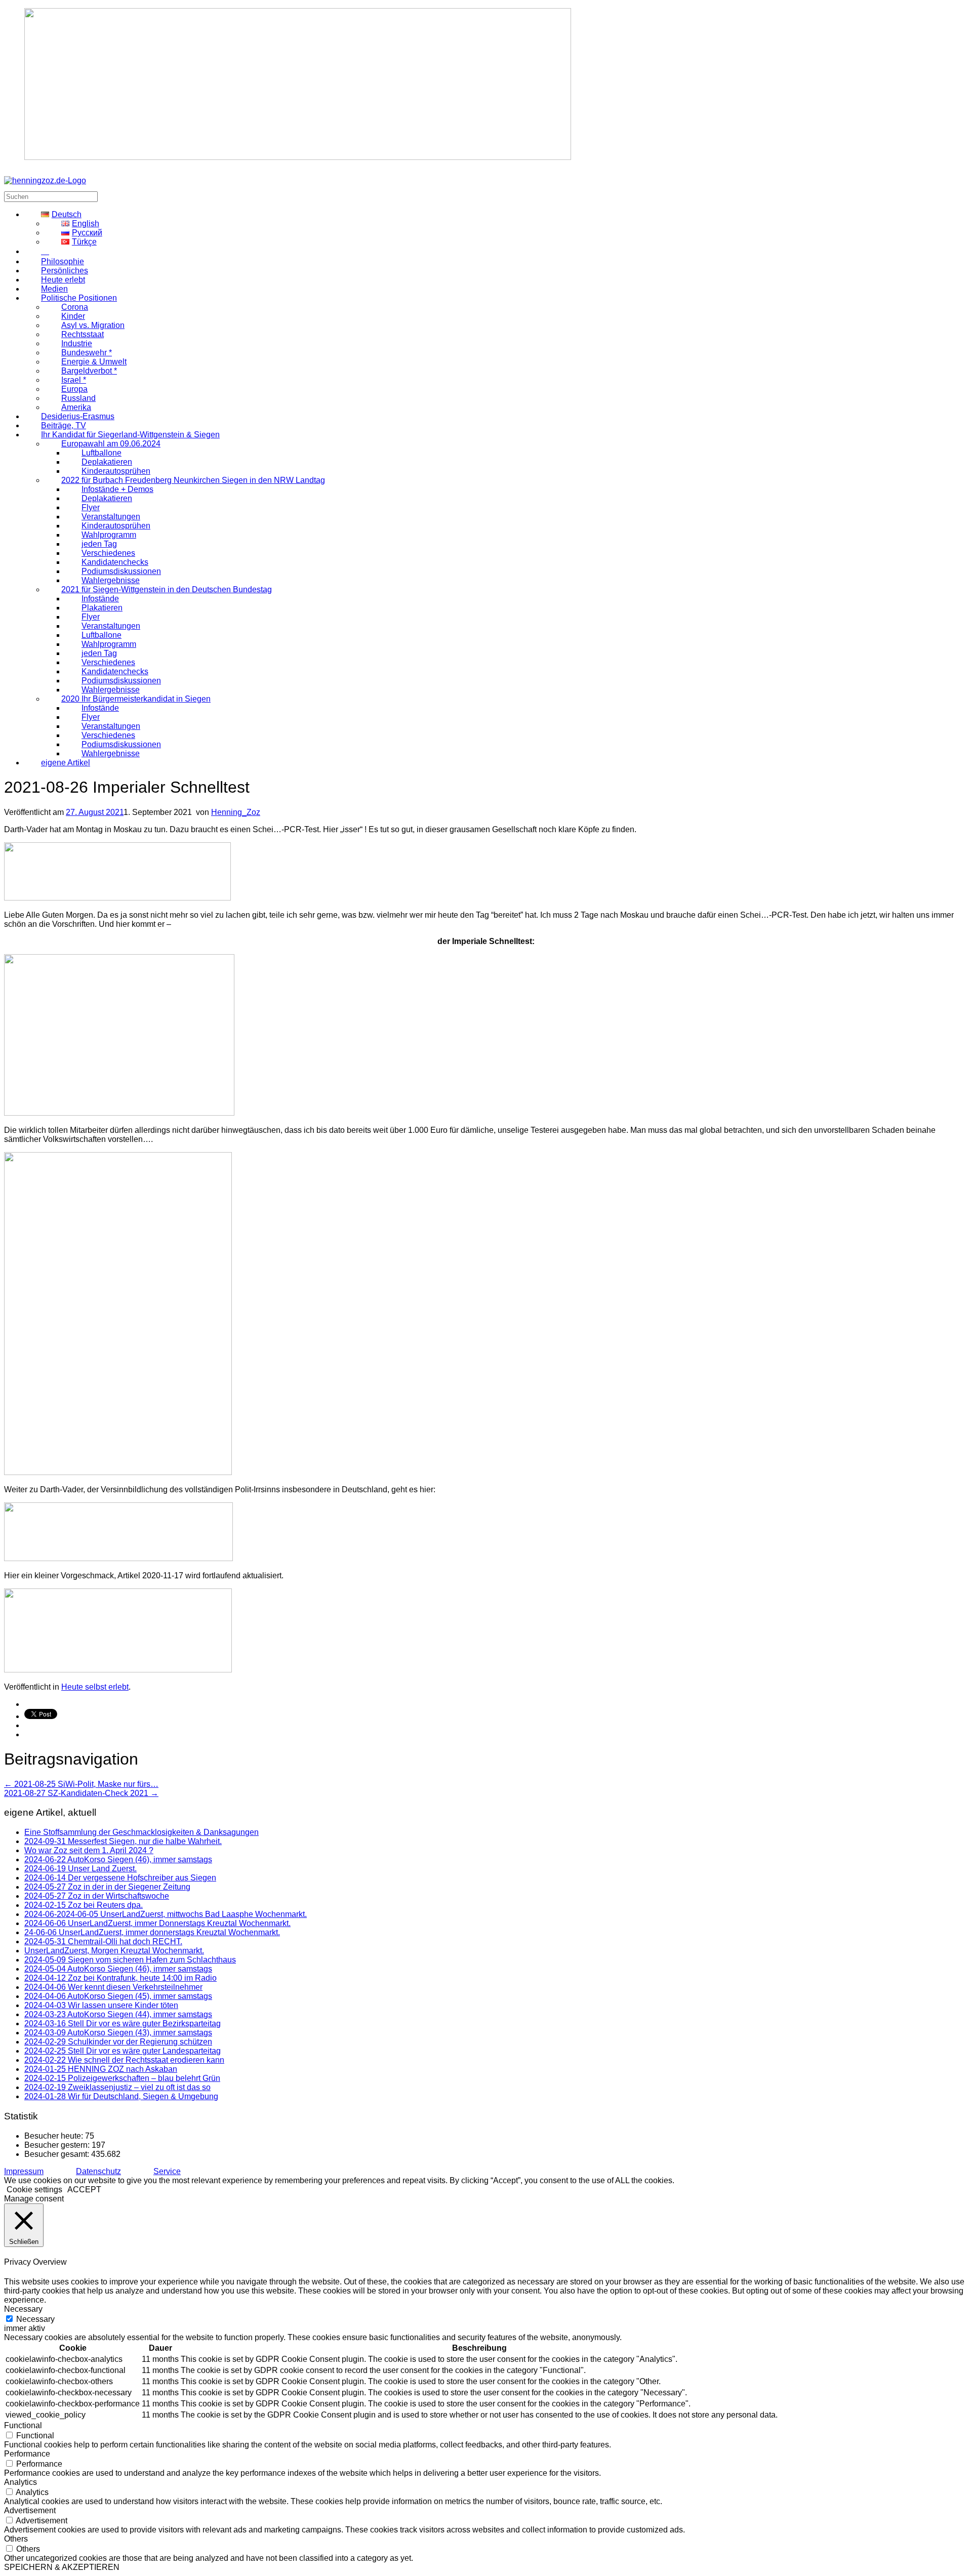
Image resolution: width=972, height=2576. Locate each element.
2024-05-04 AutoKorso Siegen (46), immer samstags (118, 1969)
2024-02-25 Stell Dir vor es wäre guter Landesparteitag (123, 2051)
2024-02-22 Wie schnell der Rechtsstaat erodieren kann (124, 2060)
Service (167, 2171)
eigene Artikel (66, 763)
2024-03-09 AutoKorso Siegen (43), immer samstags (118, 2033)
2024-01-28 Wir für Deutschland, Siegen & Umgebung (121, 2096)
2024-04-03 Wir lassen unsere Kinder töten (101, 2005)
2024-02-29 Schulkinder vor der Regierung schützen (118, 2042)
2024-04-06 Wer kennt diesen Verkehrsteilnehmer (113, 1987)
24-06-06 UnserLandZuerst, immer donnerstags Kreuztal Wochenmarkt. (152, 1932)
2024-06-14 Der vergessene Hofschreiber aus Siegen (120, 1878)
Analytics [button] (21, 2482)
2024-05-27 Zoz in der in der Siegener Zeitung (107, 1887)
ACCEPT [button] (84, 2190)
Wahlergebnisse (111, 753)
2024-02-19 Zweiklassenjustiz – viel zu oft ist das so (117, 2087)
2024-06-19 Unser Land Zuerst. (80, 1869)
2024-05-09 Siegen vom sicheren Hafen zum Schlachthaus (130, 1960)
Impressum (24, 2171)
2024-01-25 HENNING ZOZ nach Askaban (101, 2069)
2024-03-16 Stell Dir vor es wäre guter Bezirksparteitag (123, 2023)
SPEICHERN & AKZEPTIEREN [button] (62, 2567)
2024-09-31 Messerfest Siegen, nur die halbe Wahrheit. (123, 1841)
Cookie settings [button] (34, 2190)
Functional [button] (23, 2425)
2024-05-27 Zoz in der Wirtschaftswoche (97, 1896)
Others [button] (16, 2539)
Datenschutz (98, 2171)
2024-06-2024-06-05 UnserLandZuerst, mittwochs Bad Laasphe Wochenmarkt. (166, 1914)
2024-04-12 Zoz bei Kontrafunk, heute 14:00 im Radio (120, 1978)
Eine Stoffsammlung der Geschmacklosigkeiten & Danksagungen (141, 1832)
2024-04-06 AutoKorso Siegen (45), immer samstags (118, 1996)
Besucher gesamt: (58, 2154)
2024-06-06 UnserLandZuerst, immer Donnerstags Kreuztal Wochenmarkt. (157, 1923)
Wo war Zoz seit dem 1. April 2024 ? (89, 1850)
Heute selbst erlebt (95, 1687)
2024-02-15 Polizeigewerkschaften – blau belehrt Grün (122, 2078)
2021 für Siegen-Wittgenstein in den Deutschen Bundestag (167, 589)
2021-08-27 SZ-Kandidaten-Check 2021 (81, 1793)
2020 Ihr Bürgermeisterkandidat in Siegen (136, 699)
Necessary (35, 2319)
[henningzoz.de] (45, 180)
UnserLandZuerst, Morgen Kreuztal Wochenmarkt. (114, 1951)
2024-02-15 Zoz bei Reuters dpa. (84, 1905)
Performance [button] (27, 2454)
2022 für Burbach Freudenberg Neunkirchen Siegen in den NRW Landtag (193, 480)
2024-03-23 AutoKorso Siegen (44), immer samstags (118, 2014)
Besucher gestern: (58, 2145)
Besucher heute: (55, 2136)
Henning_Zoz (236, 812)
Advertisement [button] (30, 2510)
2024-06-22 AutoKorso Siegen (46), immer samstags (118, 1859)
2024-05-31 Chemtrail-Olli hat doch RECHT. (103, 1941)
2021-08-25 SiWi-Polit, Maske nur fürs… (81, 1784)
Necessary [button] (23, 2309)
